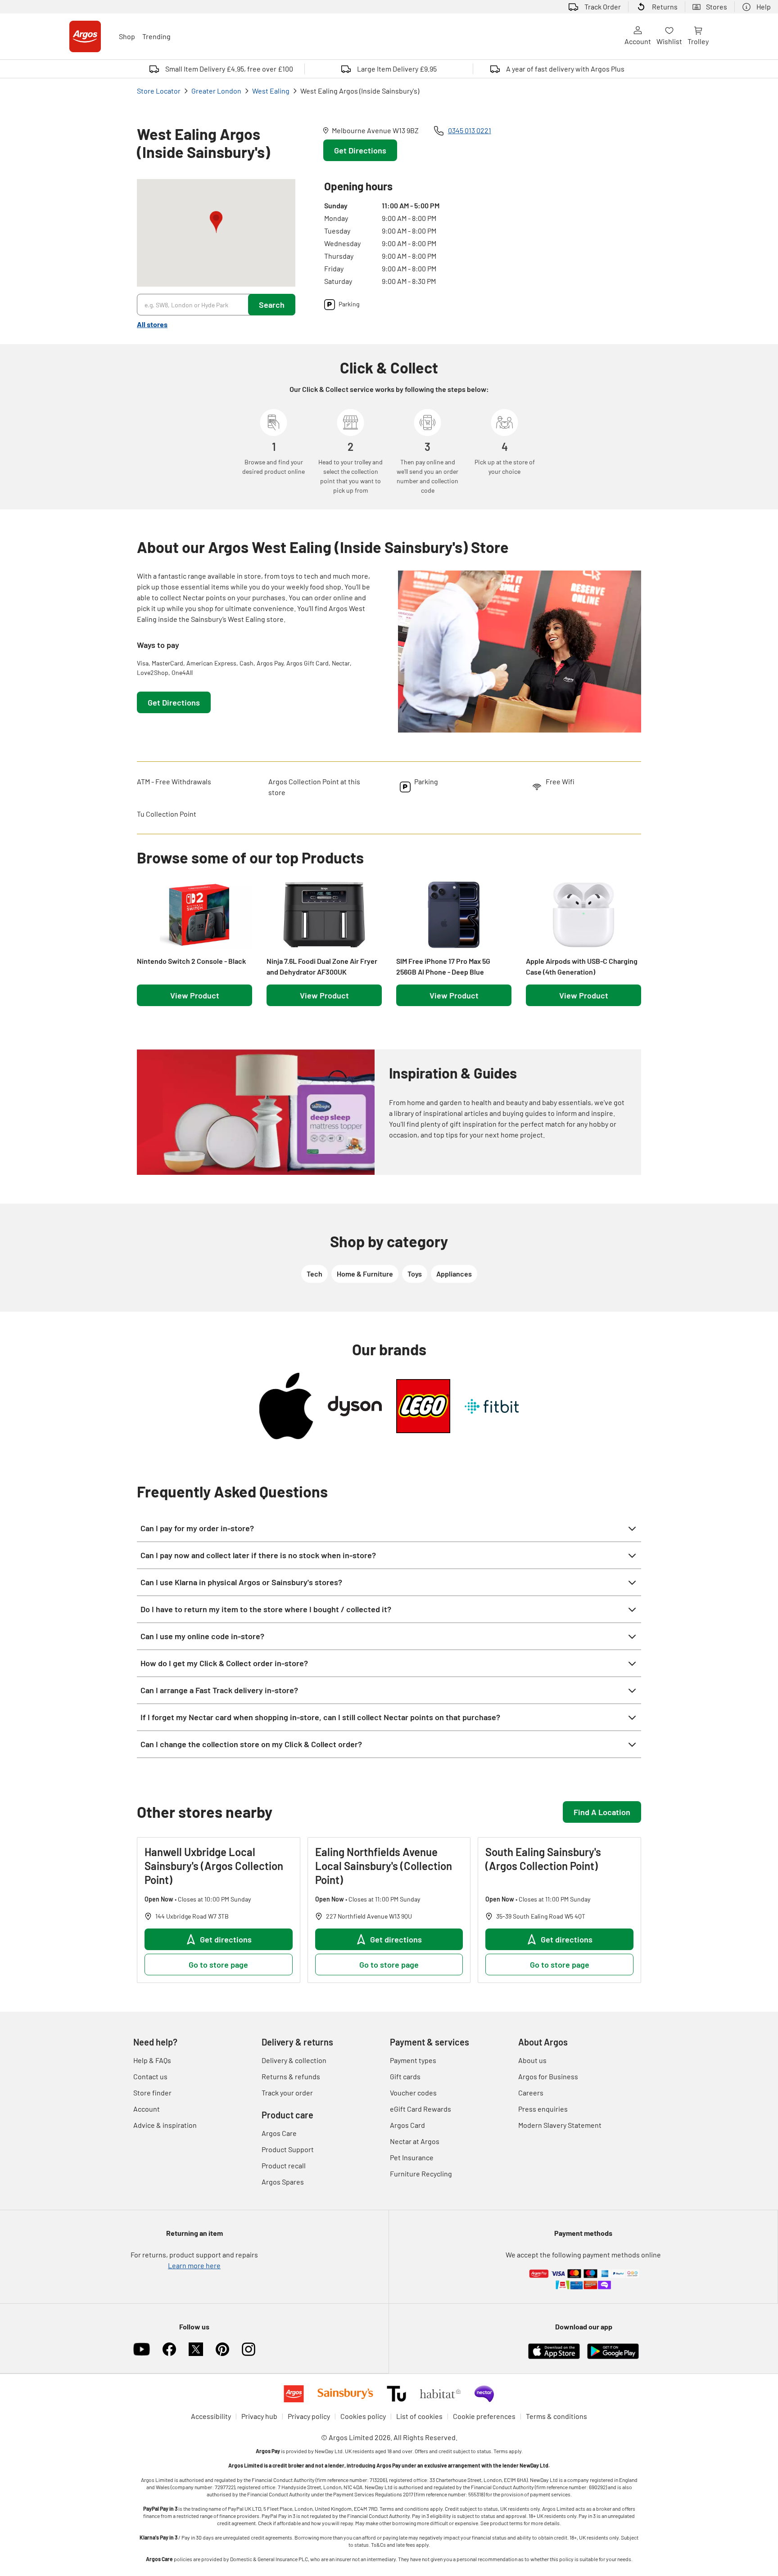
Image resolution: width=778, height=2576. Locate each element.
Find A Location (602, 1812)
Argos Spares (283, 2182)
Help (764, 7)
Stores (717, 7)
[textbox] (258, 598)
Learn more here (194, 2265)
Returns (665, 7)
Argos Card (407, 2125)
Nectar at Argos (415, 2141)
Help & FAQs (152, 2060)
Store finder (152, 2093)
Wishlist (669, 41)
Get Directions (360, 150)
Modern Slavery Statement (560, 2125)
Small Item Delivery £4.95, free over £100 (229, 69)
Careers (531, 2093)
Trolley (698, 41)
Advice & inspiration (165, 2125)
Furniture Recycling (421, 2174)
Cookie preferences (484, 2416)
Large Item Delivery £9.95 (397, 69)
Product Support (288, 2149)
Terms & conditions (556, 2416)
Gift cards (405, 2076)
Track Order (603, 7)
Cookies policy (363, 2416)
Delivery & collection (294, 2060)
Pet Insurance (412, 2157)
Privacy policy (309, 2416)
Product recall (284, 2165)
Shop (127, 36)
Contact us (150, 2076)
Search (272, 305)
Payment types (413, 2060)
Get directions (226, 1939)
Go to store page (218, 1965)
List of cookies (419, 2416)
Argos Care (279, 2133)
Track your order (287, 2093)
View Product (195, 995)
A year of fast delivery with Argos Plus (565, 69)
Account (638, 41)
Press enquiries (543, 2109)
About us (532, 2060)
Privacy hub (259, 2416)
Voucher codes (413, 2093)
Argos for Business (548, 2076)
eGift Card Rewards (421, 2109)
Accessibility (211, 2416)
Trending (156, 36)
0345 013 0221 (470, 130)
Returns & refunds (291, 2076)
